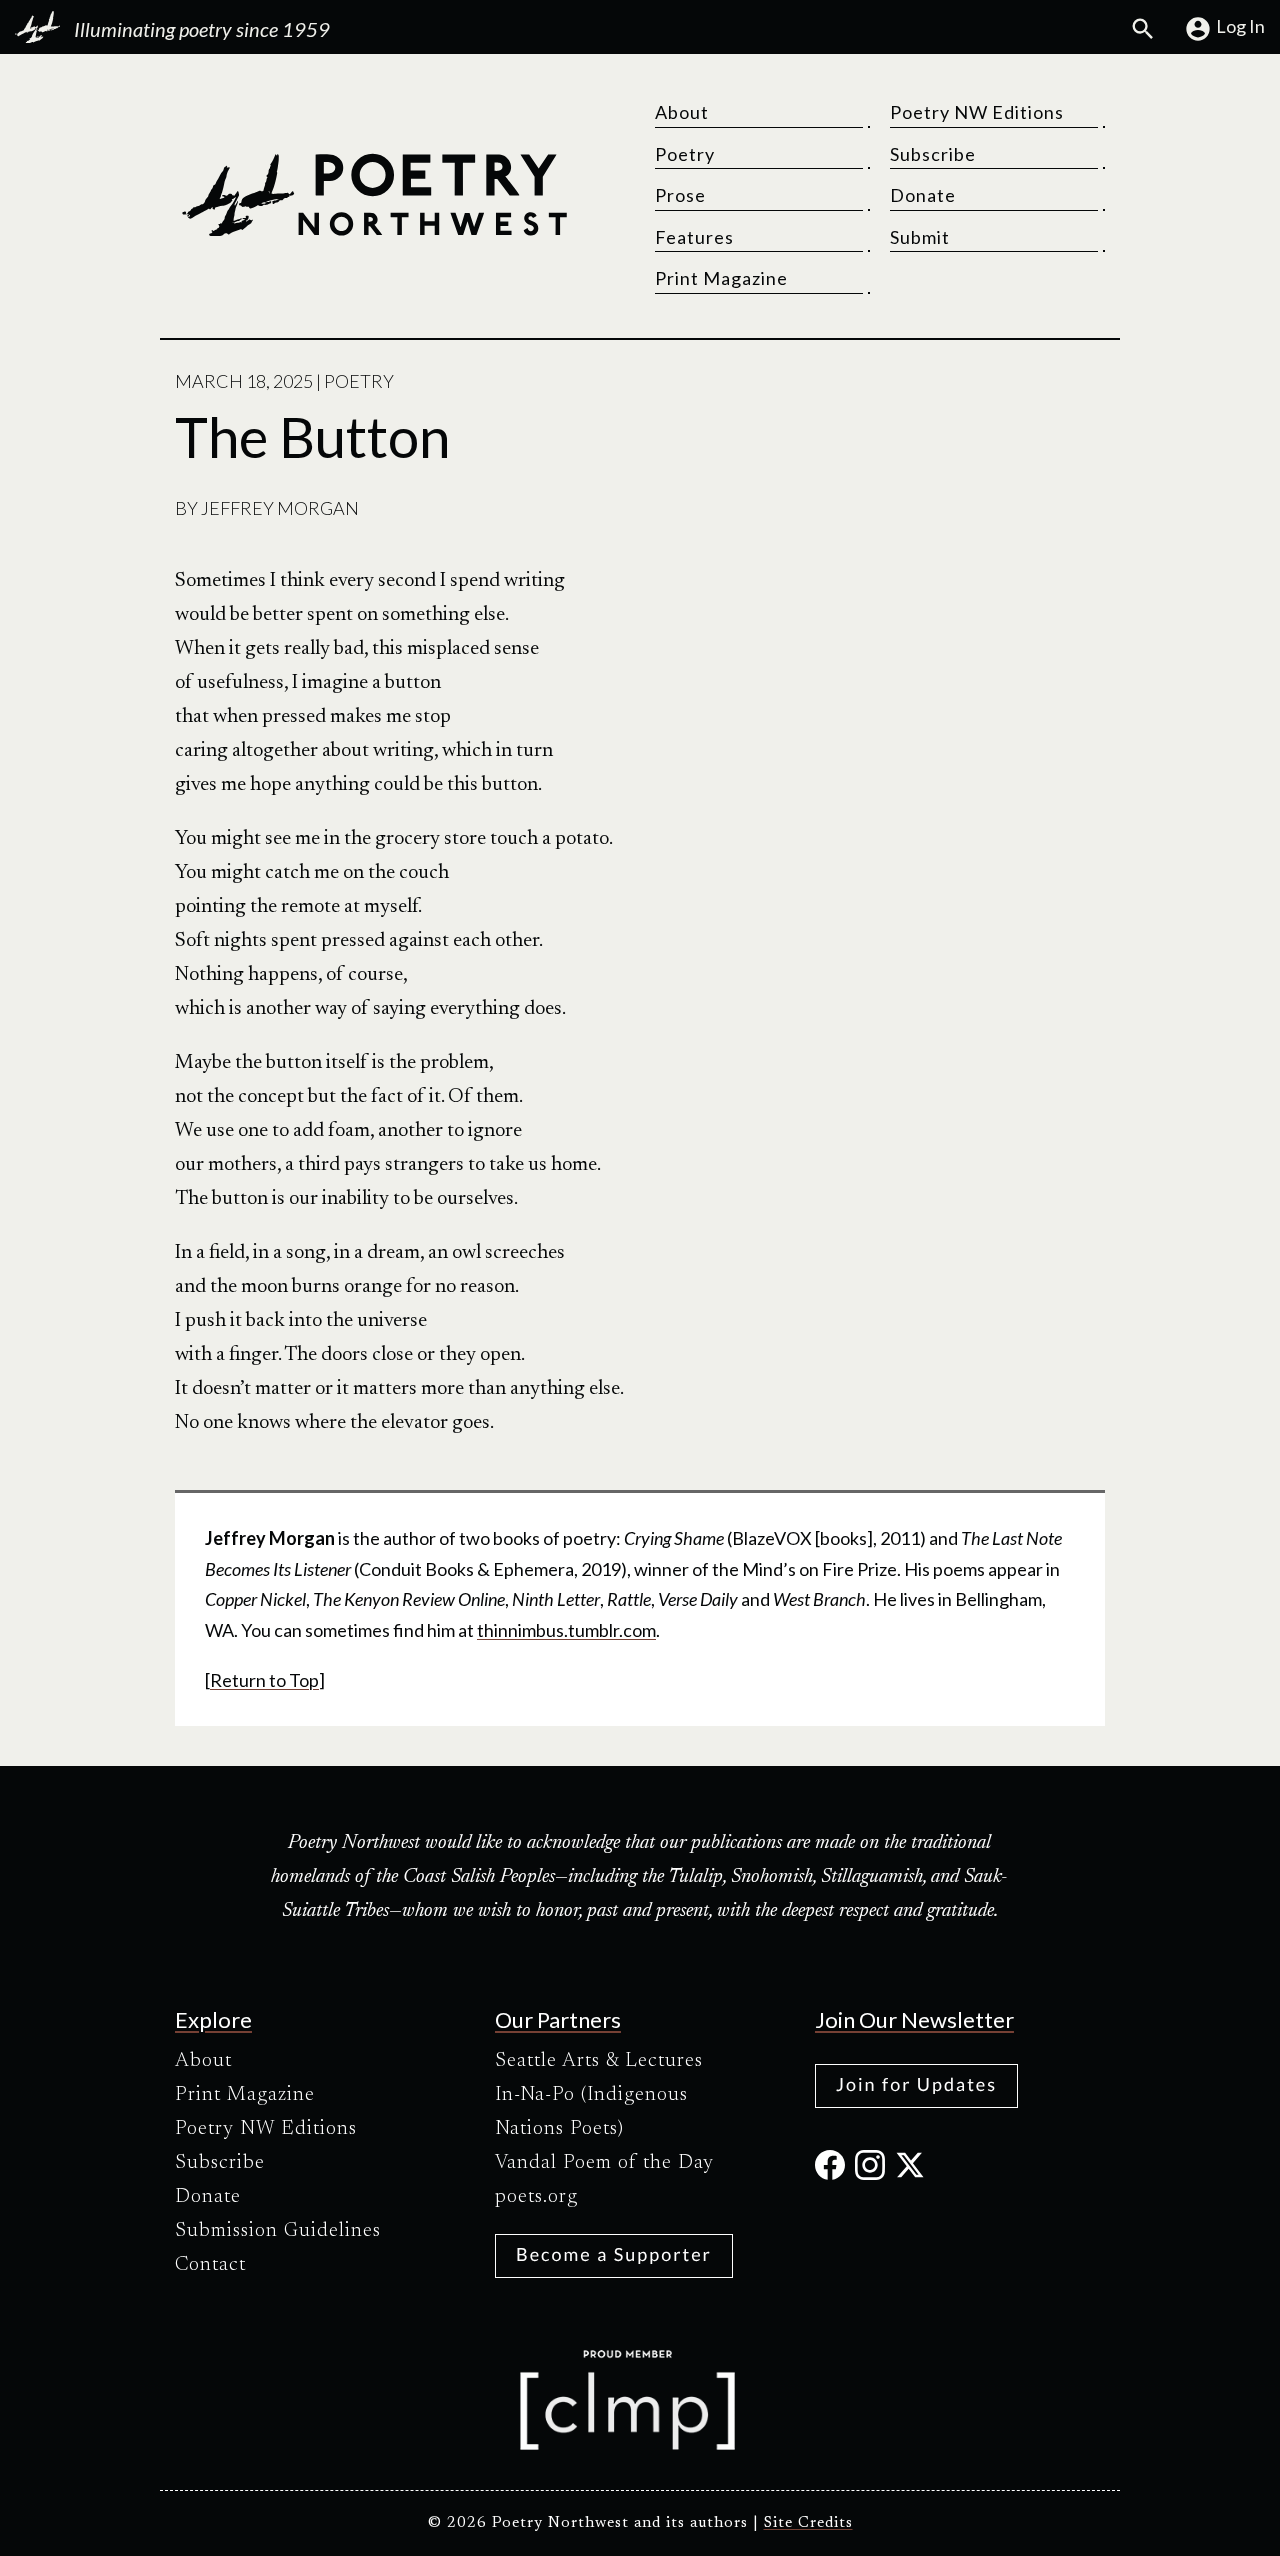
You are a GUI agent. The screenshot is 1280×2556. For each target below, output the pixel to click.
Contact (210, 2265)
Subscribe (933, 154)
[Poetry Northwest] (374, 195)
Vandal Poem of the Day (604, 2163)
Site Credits (808, 2523)
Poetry (685, 154)
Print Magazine (721, 278)
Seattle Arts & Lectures (599, 2061)
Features (694, 237)
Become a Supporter (614, 2254)
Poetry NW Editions (977, 112)
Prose (680, 195)
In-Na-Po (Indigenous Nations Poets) (591, 2112)
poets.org (536, 2197)
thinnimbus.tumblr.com (566, 1630)
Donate (923, 195)
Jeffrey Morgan (280, 508)
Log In (1240, 26)
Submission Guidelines (278, 2231)
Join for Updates (916, 2084)
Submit (920, 237)
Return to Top (264, 1680)
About (682, 112)
